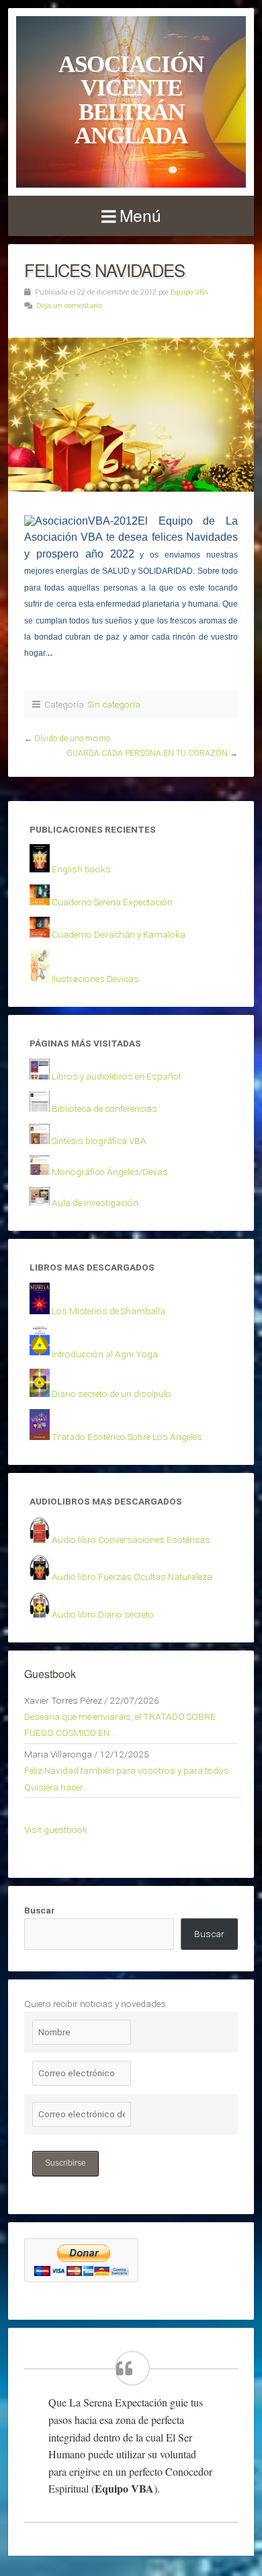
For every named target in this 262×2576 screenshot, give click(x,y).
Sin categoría (114, 704)
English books (81, 869)
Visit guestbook (56, 1829)
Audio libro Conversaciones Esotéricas (131, 1540)
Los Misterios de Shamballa (108, 1311)
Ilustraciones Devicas (95, 979)
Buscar (40, 1910)
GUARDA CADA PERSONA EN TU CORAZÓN (147, 753)
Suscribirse (65, 2163)
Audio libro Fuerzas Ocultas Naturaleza (132, 1577)
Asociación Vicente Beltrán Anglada (131, 100)
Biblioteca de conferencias (104, 1108)
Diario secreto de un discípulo (112, 1394)
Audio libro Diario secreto (103, 1614)
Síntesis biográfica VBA (99, 1141)
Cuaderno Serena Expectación (112, 902)
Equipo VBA (189, 292)
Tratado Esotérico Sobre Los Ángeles (127, 1437)
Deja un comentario (69, 306)
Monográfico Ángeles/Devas (110, 1172)
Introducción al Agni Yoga (105, 1354)
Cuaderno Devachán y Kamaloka (119, 934)
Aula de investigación (95, 1203)
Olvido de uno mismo (72, 738)
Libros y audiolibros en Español (116, 1076)
